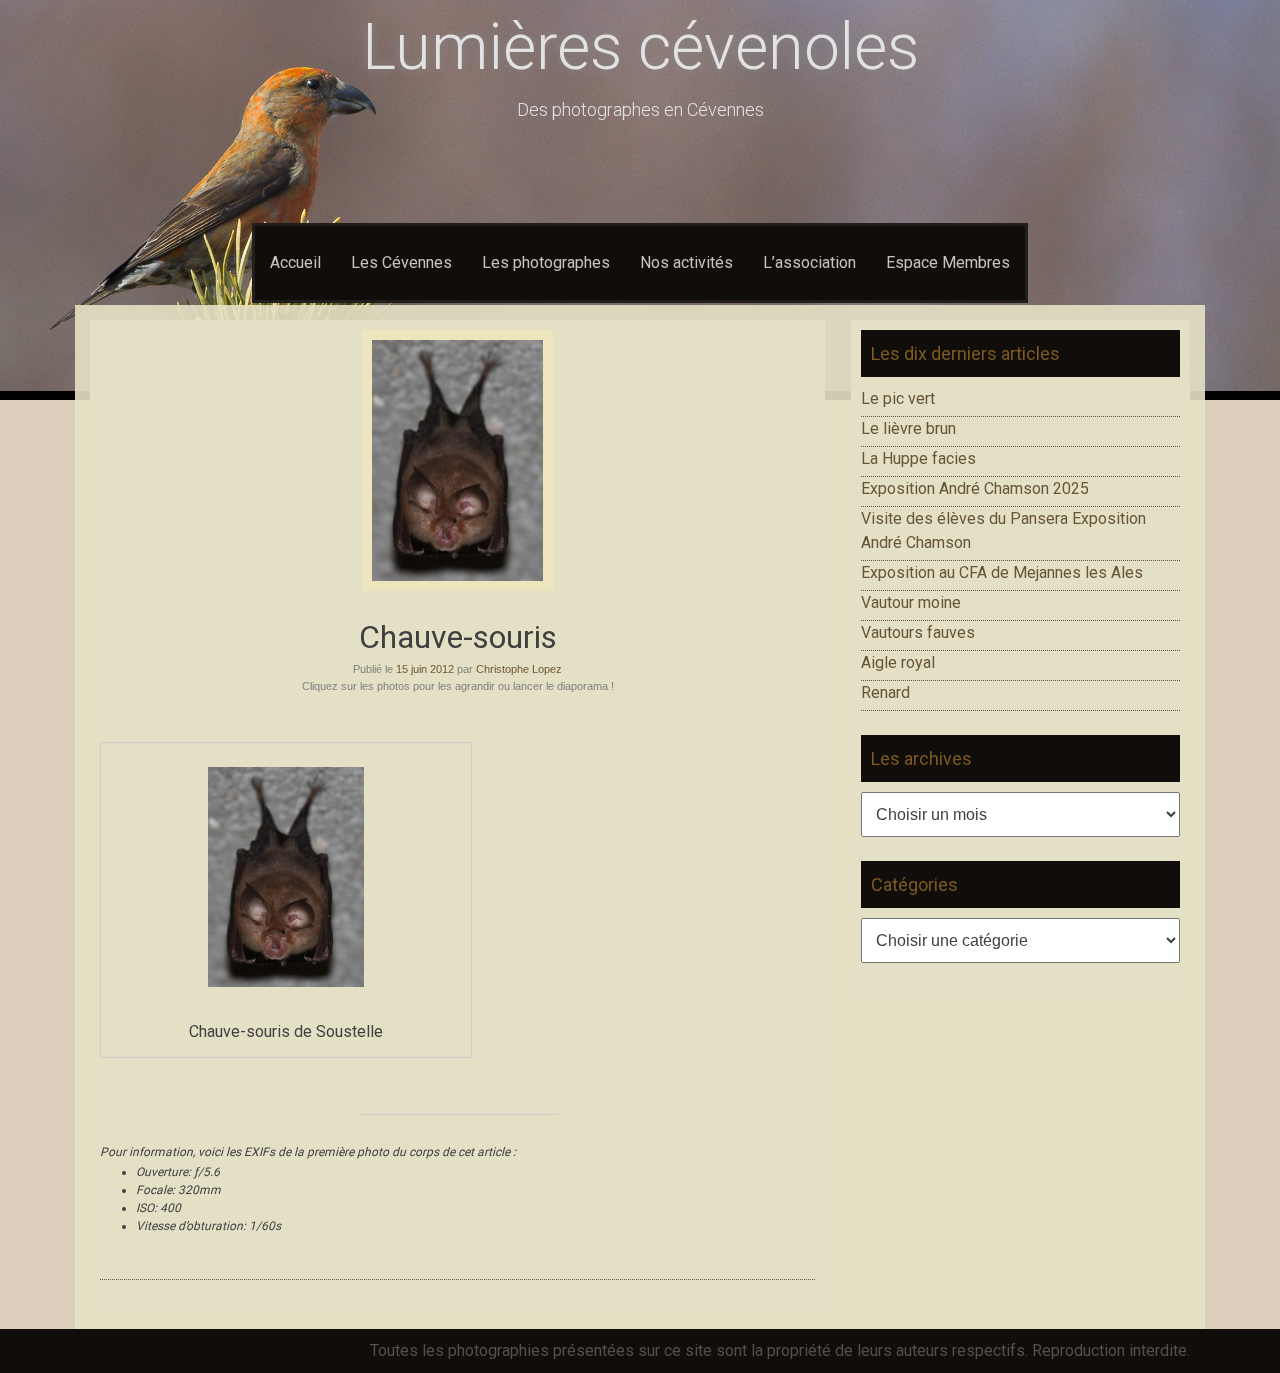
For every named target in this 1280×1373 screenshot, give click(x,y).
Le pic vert (898, 398)
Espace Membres (948, 262)
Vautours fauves (918, 632)
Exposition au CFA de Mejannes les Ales (1002, 572)
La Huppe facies (918, 458)
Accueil (295, 262)
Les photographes (546, 262)
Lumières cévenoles (640, 47)
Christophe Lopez (519, 669)
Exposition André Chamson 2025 (975, 488)
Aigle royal (898, 662)
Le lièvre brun (908, 428)
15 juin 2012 (425, 669)
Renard (885, 692)
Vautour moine (911, 602)
